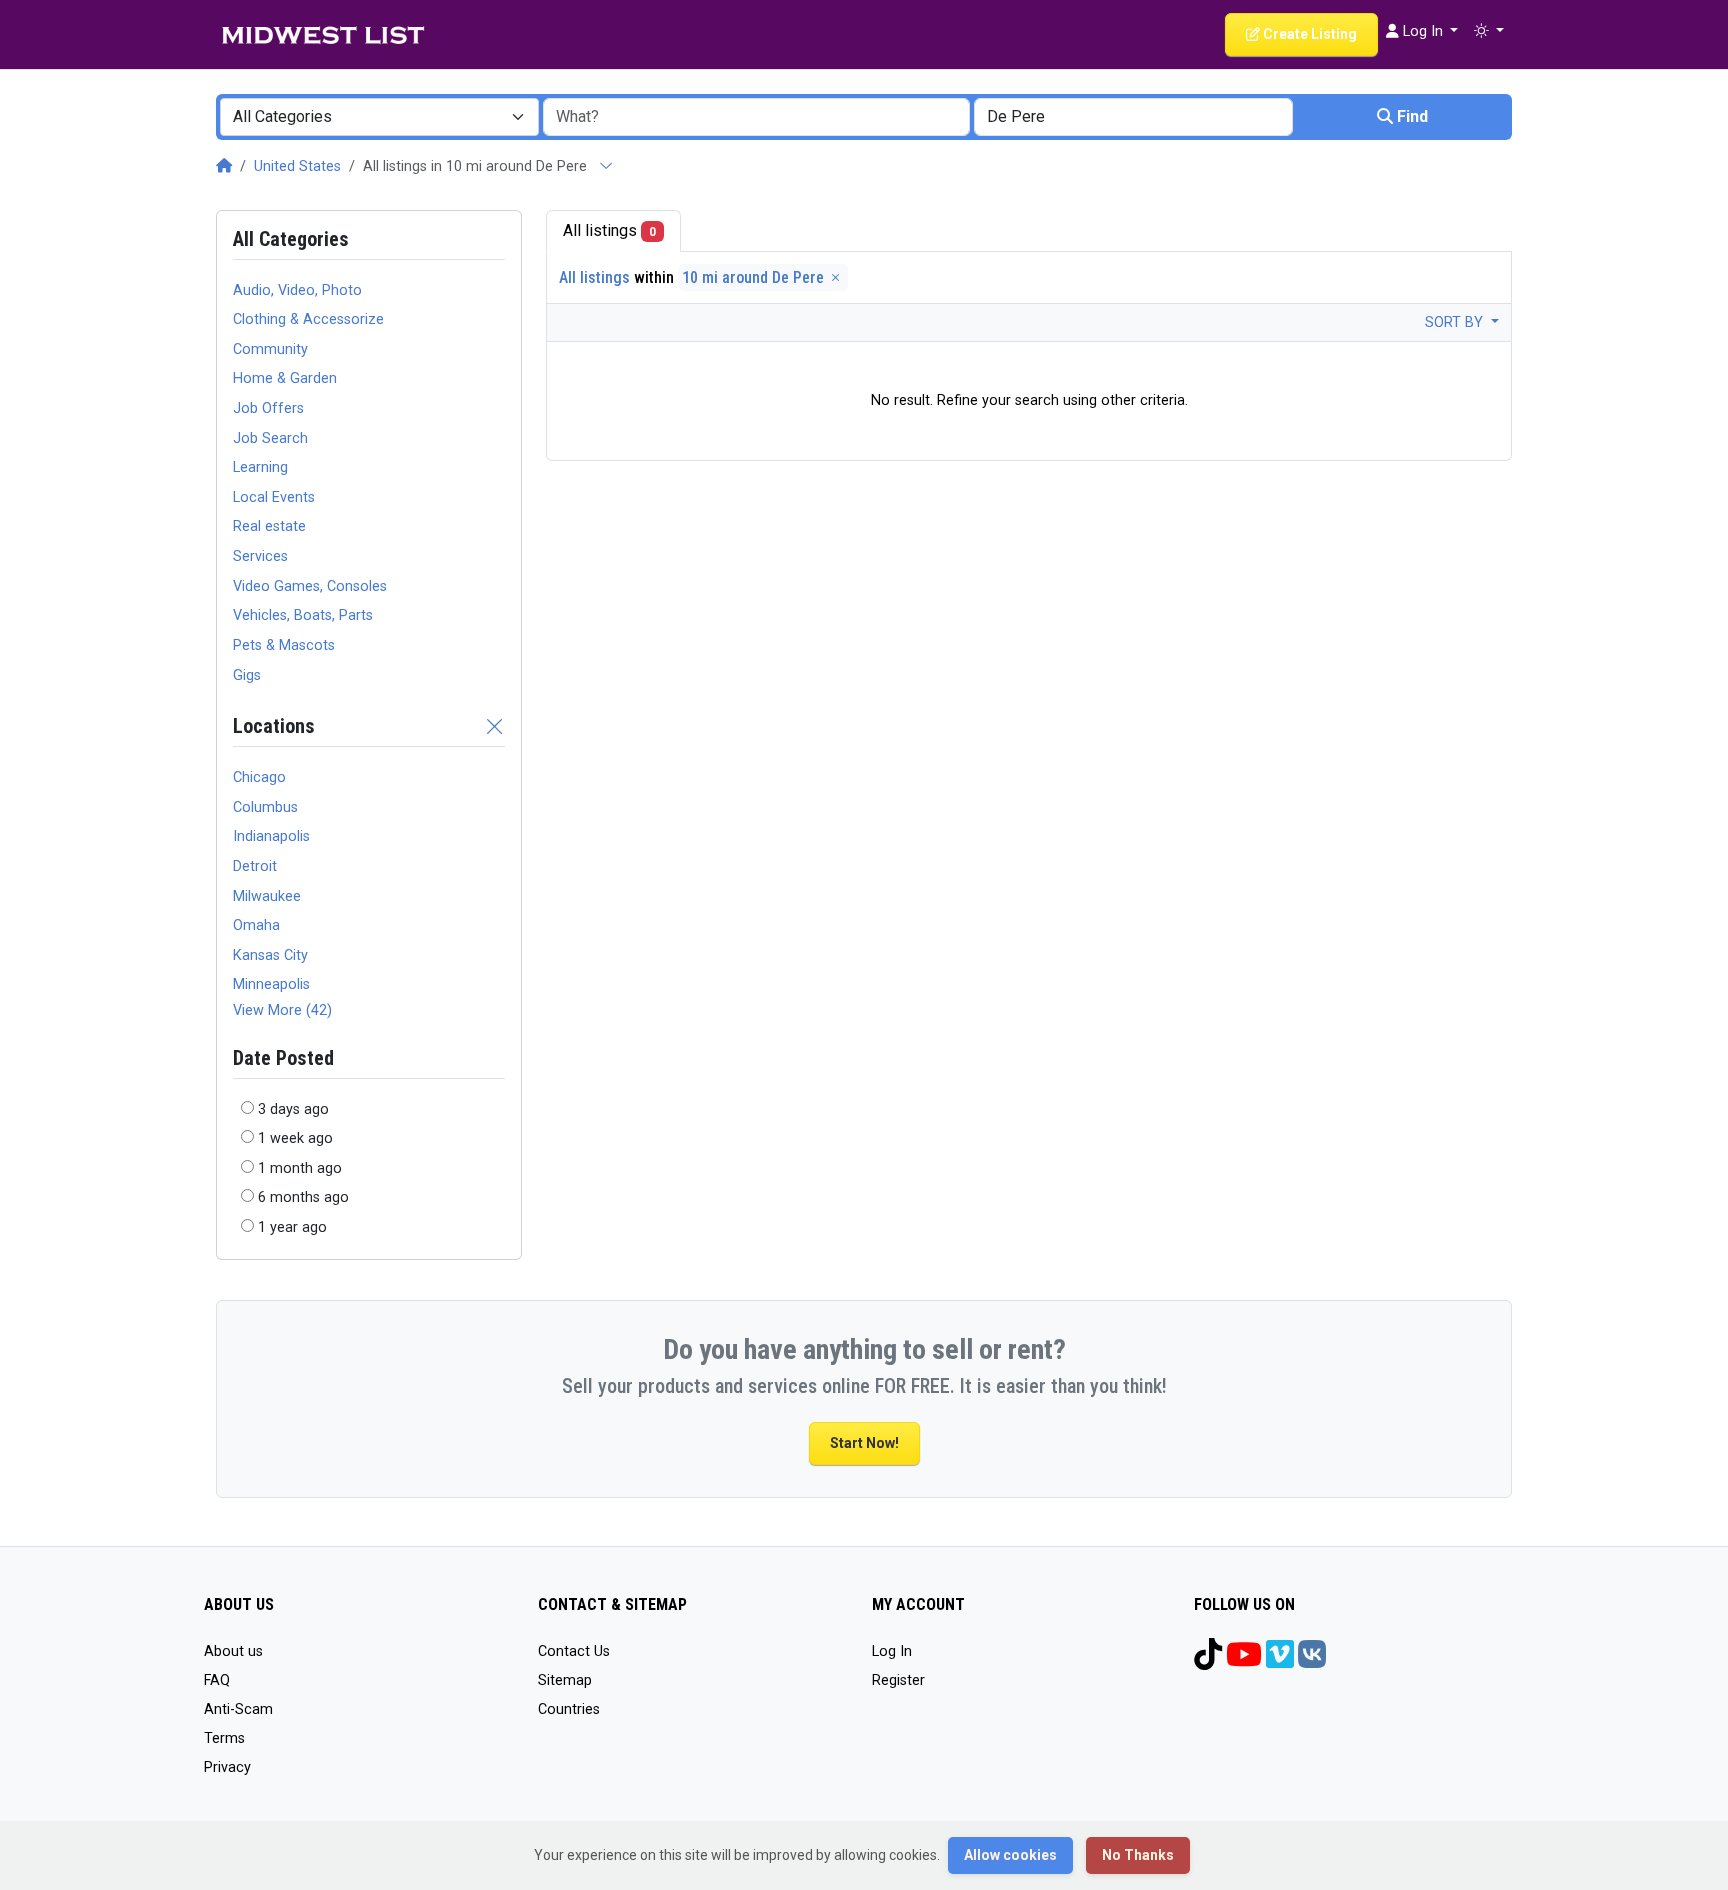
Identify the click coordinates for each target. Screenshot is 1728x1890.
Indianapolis (271, 836)
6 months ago (303, 1197)
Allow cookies (1010, 1855)
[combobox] (379, 117)
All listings (609, 230)
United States (297, 166)
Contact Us (574, 1651)
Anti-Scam (238, 1709)
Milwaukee (267, 896)
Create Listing (1308, 34)
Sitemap (565, 1680)
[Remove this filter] (495, 726)
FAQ (217, 1680)
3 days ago (293, 1109)
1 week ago (295, 1138)
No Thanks (1138, 1855)
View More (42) (282, 1010)
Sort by (1456, 322)
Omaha (256, 925)
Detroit (255, 866)
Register (898, 1680)
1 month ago (300, 1168)
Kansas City (270, 955)
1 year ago (292, 1227)
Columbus (265, 807)
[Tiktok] (1208, 1661)
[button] (1489, 32)
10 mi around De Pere (755, 277)
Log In (892, 1651)
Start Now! (864, 1443)
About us (233, 1651)
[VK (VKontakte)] (1312, 1661)
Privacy (227, 1767)
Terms (224, 1738)
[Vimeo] (1280, 1661)
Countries (569, 1709)
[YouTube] (1244, 1661)
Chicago (259, 777)
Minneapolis (271, 984)
